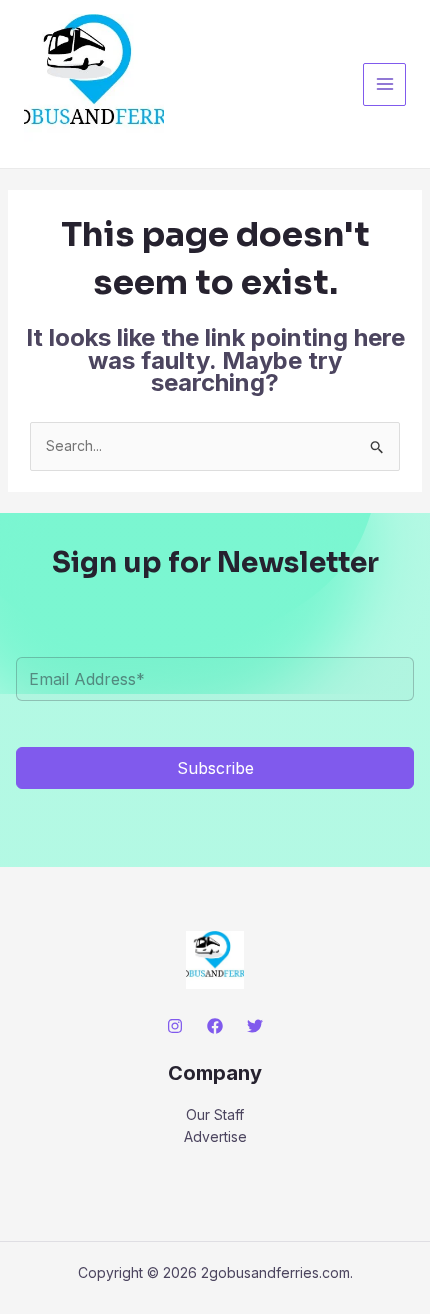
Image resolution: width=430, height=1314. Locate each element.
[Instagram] (175, 1026)
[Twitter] (255, 1026)
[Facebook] (215, 1026)
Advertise (215, 1136)
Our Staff (215, 1114)
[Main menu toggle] (384, 84)
